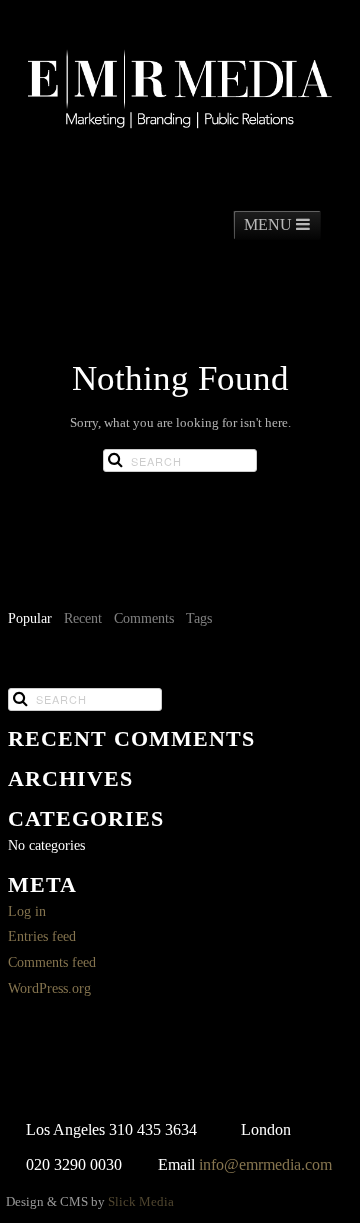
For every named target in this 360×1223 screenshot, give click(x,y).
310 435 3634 (153, 1129)
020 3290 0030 (74, 1164)
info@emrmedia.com (265, 1164)
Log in (27, 911)
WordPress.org (49, 988)
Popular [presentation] (30, 618)
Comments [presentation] (144, 618)
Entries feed (42, 936)
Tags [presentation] (199, 618)
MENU (270, 224)
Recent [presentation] (83, 618)
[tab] (30, 620)
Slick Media (141, 1202)
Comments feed (52, 962)
